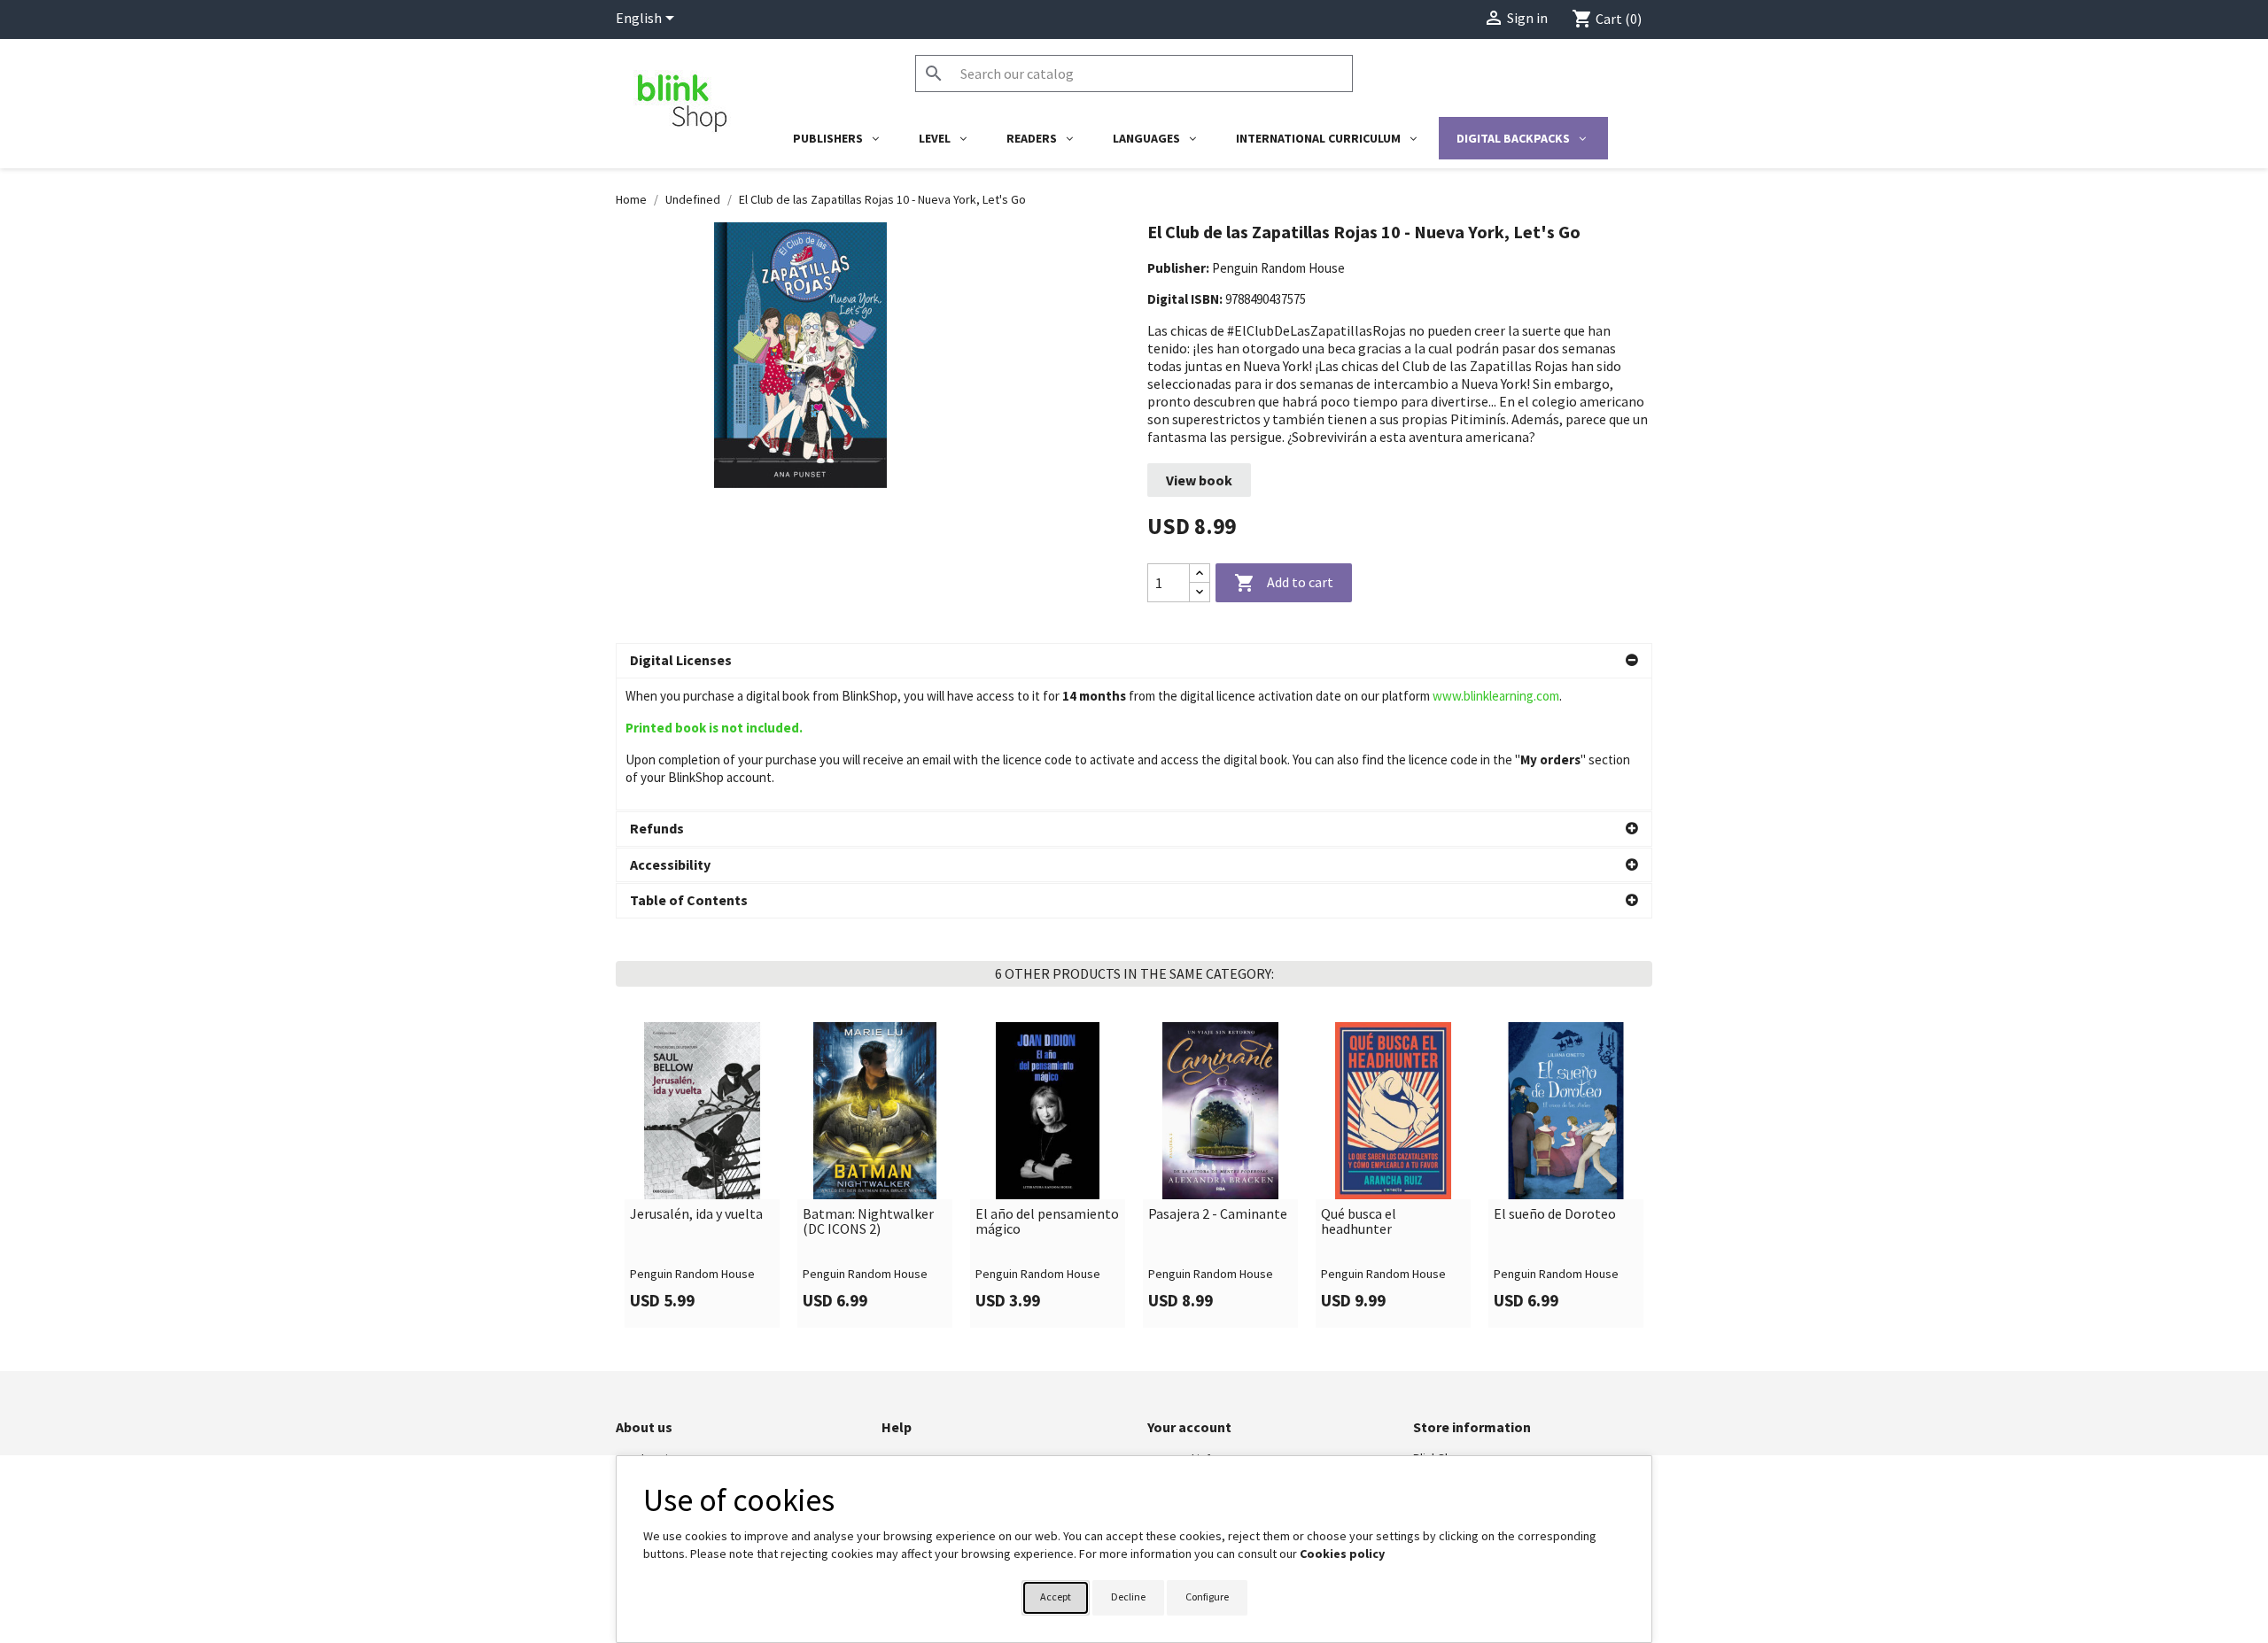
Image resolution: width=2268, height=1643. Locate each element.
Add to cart (1284, 583)
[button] (1134, 661)
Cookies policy (1342, 1554)
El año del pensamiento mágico (1047, 1222)
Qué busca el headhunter (1359, 1222)
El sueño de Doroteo (1555, 1214)
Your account (1189, 1427)
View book (1199, 480)
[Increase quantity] (1200, 573)
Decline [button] (1128, 1596)
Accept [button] (1056, 1596)
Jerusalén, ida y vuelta (696, 1214)
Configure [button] (1207, 1596)
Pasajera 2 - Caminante (1218, 1214)
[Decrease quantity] (1200, 592)
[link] (702, 1174)
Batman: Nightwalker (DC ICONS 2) (868, 1222)
